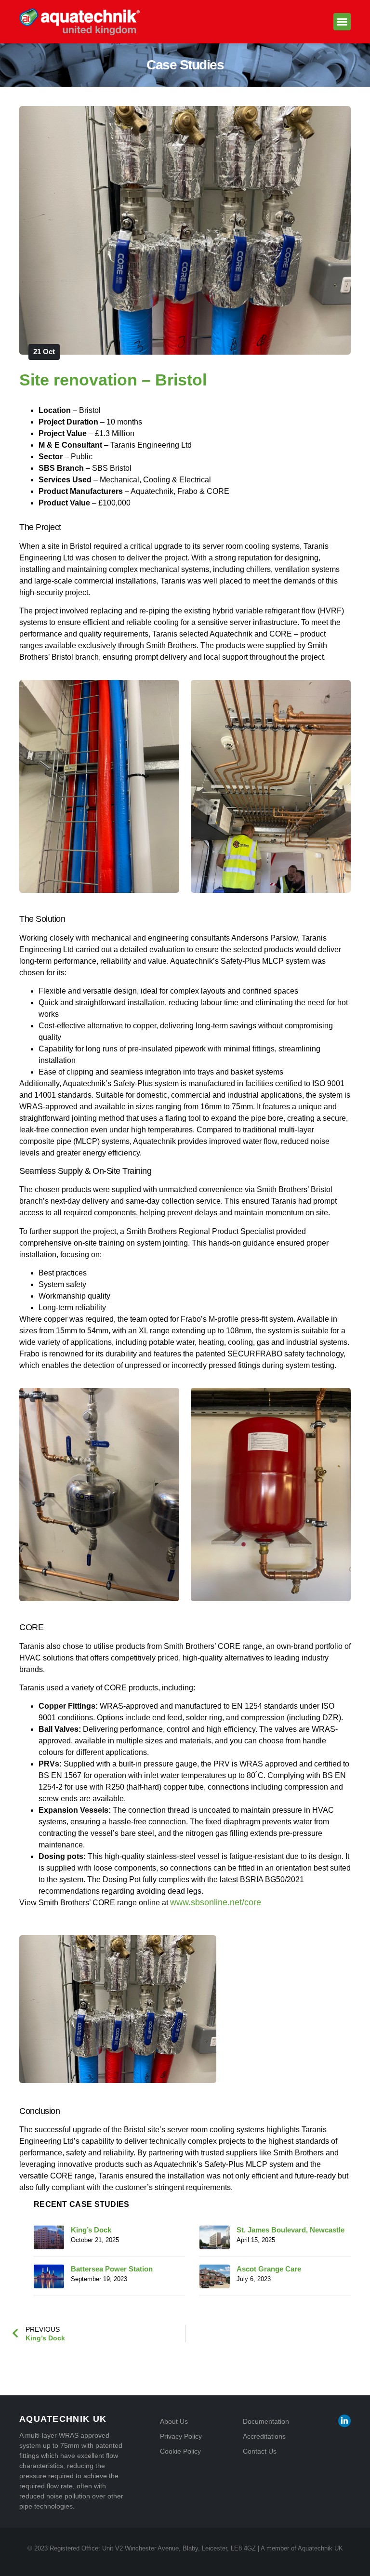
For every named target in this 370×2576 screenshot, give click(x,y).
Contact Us (260, 2451)
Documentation (266, 2421)
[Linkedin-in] (344, 2421)
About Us (174, 2421)
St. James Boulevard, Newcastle (291, 2230)
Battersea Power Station (112, 2269)
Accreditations (264, 2436)
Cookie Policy (180, 2451)
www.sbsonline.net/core (216, 1902)
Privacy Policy (181, 2436)
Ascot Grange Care (269, 2269)
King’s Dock (91, 2230)
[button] (342, 22)
